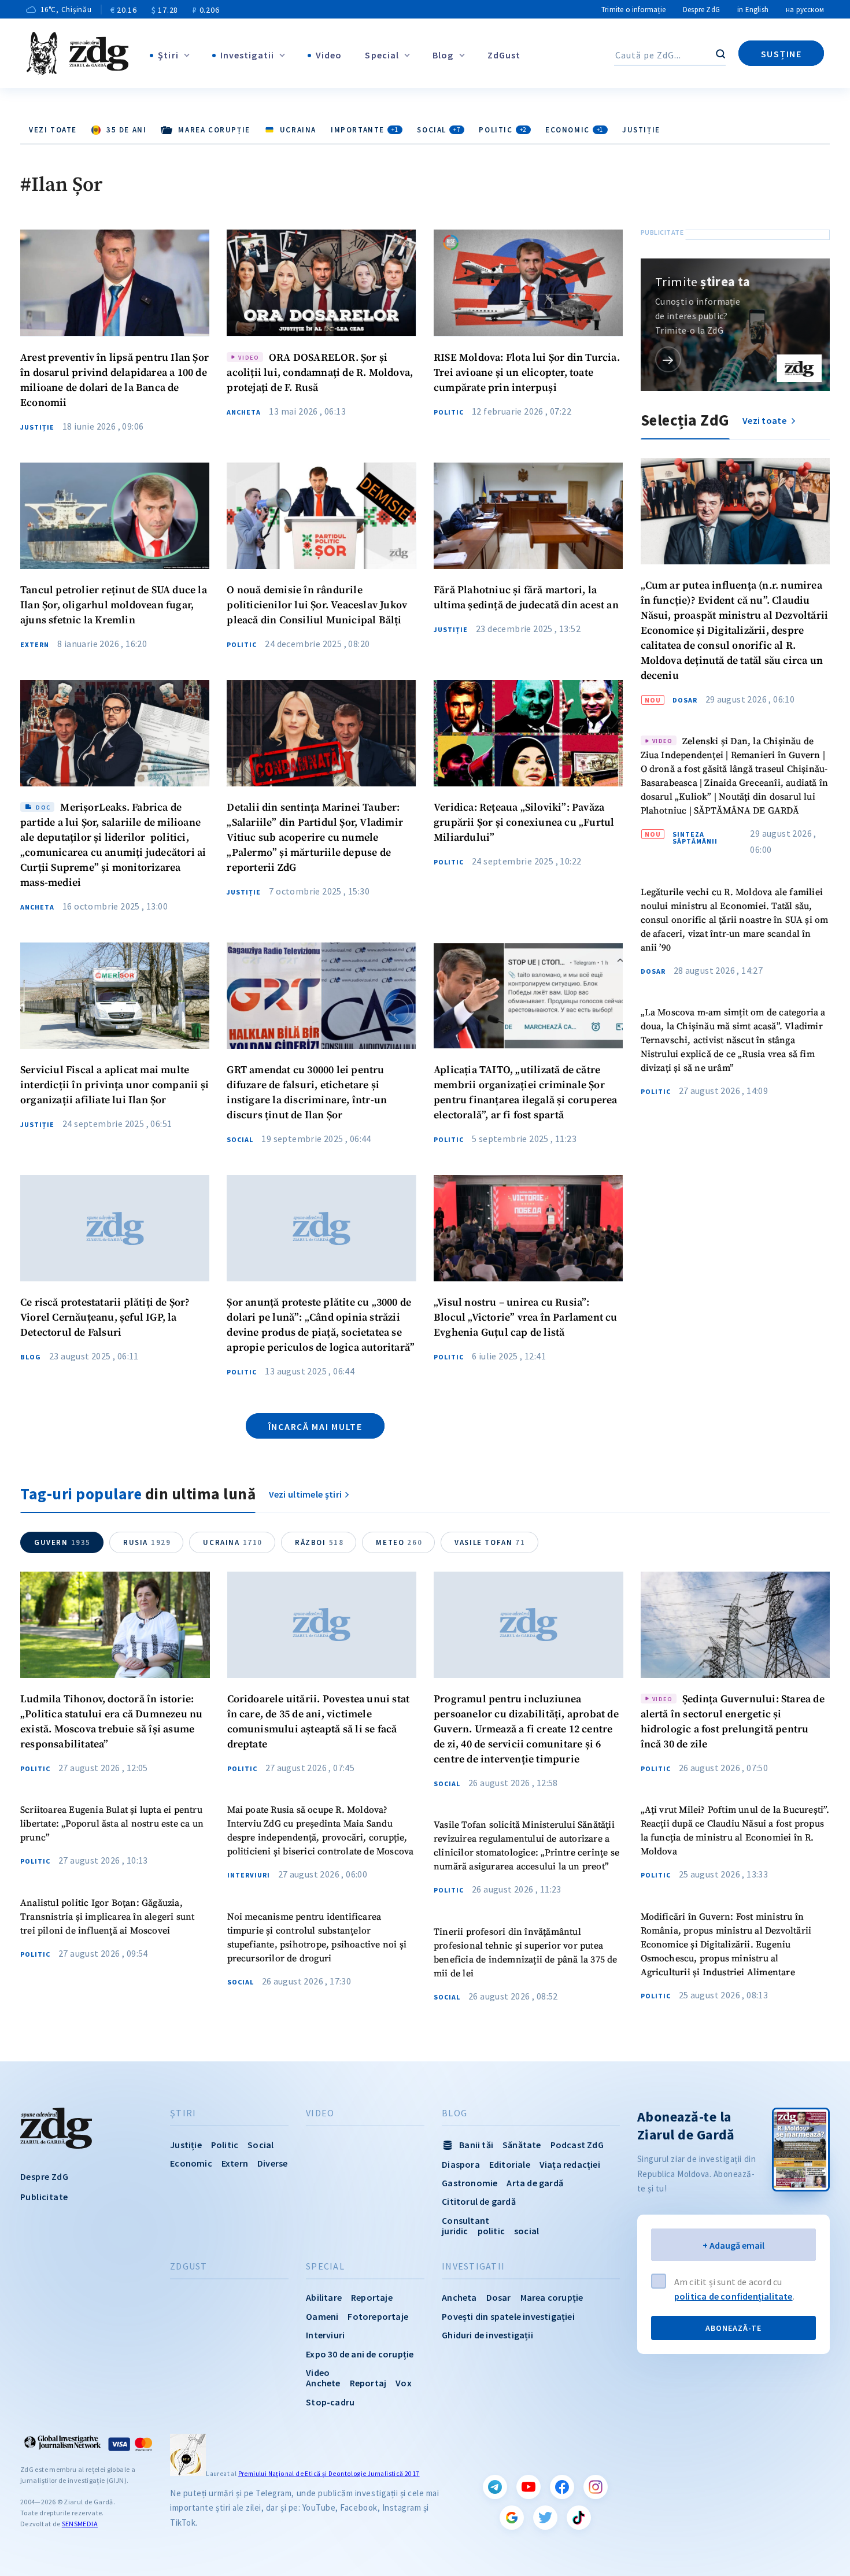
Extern (35, 645)
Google (512, 2518)
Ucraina (233, 1542)
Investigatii (247, 55)
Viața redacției (570, 2164)
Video (329, 55)
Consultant (465, 2220)
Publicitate (44, 2197)
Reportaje (372, 2297)
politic (491, 2231)
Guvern (62, 1542)
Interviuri (249, 1875)
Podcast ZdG (577, 2145)
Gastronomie (470, 2183)
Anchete (323, 2383)
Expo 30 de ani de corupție (360, 2354)
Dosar (685, 700)
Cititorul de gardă (479, 2201)
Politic (503, 130)
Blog (443, 55)
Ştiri (168, 55)
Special (382, 55)
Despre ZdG (701, 10)
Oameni (322, 2316)
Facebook (562, 2487)
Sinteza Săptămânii (695, 838)
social (526, 2231)
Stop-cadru (330, 2402)
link (668, 359)
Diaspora (461, 2164)
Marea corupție (552, 2297)
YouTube (529, 2487)
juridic (455, 2231)
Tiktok (579, 2518)
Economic (574, 130)
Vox (404, 2383)
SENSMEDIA (80, 2524)
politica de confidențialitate (733, 2296)
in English (753, 10)
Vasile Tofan (490, 1542)
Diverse (272, 2163)
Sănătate (522, 2145)
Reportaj (368, 2383)
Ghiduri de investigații (487, 2335)
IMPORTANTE (365, 130)
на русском (805, 10)
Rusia (147, 1542)
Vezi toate (53, 130)
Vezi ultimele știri (306, 1494)
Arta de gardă (535, 2183)
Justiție (641, 130)
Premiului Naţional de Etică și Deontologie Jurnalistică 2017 (329, 2474)
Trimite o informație (633, 10)
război (319, 1542)
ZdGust (504, 55)
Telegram (495, 2487)
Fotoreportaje (378, 2316)
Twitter (545, 2518)
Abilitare (324, 2297)
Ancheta (244, 412)
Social (439, 130)
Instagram (596, 2487)
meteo (399, 1542)
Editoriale (510, 2164)
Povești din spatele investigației (508, 2316)
